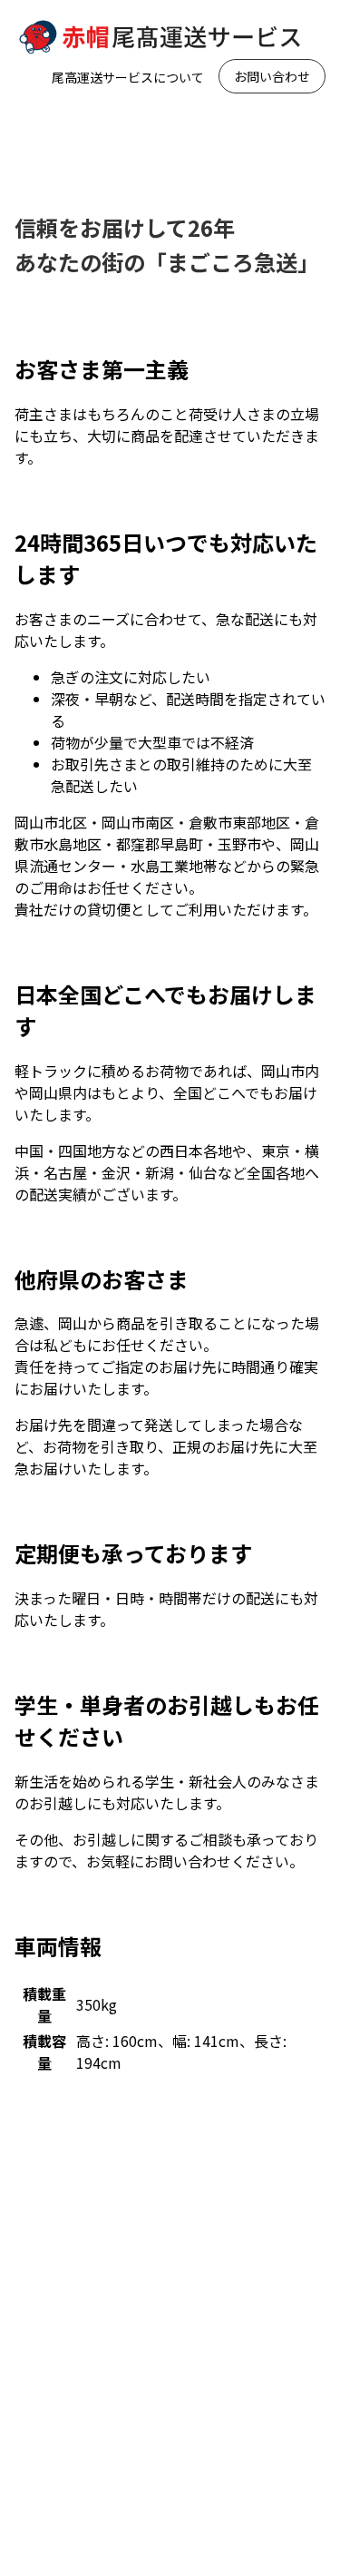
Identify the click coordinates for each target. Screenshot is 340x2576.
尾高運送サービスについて (128, 77)
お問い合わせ (272, 76)
